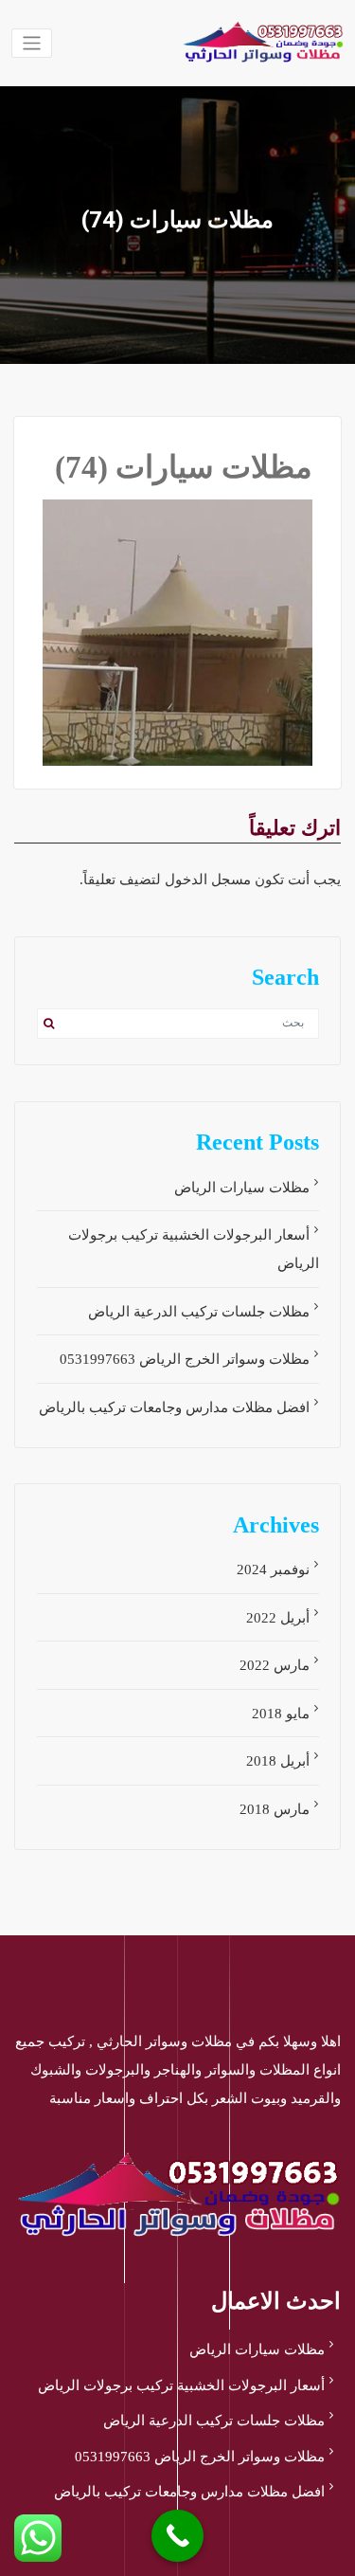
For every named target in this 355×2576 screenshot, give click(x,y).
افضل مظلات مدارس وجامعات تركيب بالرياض (174, 1407)
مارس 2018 (275, 1809)
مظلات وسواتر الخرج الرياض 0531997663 (185, 1359)
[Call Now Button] (177, 2536)
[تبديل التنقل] (32, 43)
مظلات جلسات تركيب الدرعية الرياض (199, 1312)
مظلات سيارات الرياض (242, 1188)
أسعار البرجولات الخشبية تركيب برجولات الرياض (181, 2386)
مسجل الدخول (208, 880)
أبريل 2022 (278, 1618)
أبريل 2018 (278, 1761)
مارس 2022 (275, 1665)
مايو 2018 (281, 1714)
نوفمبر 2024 (273, 1569)
